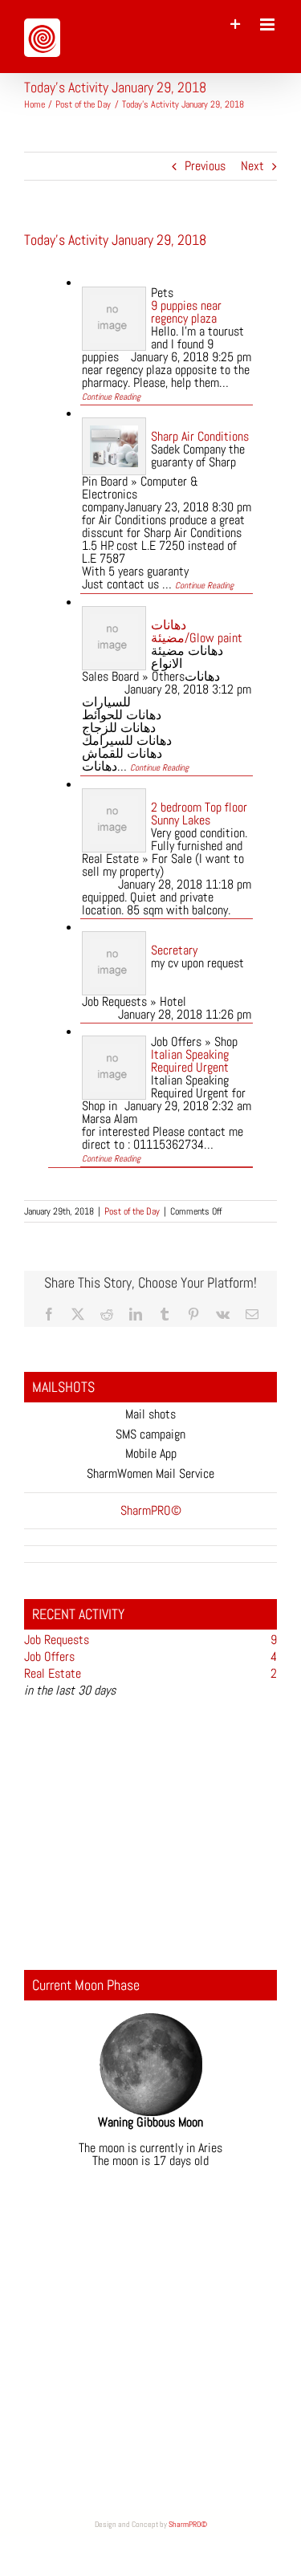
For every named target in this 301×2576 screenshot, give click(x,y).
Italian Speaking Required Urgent (190, 1061)
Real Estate (53, 1673)
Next (252, 166)
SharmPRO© (188, 2524)
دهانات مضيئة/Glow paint (197, 631)
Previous (205, 166)
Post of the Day (132, 1211)
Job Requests (57, 1640)
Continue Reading (111, 397)
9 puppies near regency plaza (186, 312)
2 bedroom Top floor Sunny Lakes (199, 814)
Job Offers (49, 1656)
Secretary (174, 950)
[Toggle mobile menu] (268, 24)
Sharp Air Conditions (200, 436)
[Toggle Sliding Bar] (236, 24)
